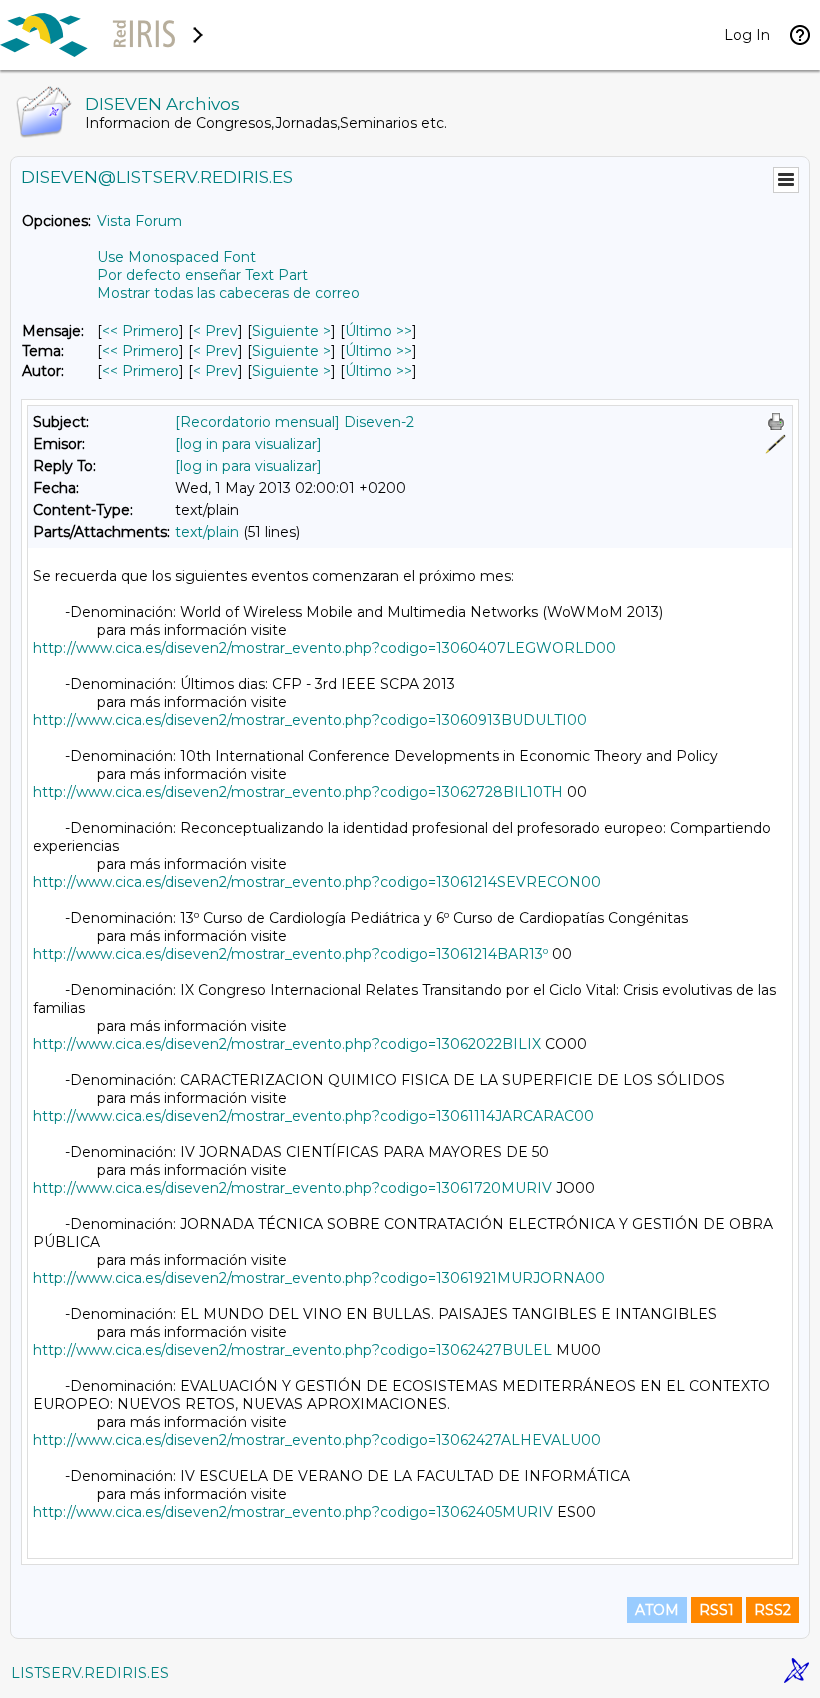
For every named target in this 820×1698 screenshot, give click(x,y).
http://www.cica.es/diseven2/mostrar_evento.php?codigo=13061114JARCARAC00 (313, 1116)
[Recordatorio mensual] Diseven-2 (294, 422)
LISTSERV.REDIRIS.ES (90, 1673)
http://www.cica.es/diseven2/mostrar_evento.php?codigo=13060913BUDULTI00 (310, 720)
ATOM (657, 1610)
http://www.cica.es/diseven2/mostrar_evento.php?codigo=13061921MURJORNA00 (319, 1278)
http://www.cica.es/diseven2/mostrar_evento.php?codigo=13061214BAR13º (290, 954)
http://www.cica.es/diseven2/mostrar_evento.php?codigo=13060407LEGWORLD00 (324, 648)
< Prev (215, 331)
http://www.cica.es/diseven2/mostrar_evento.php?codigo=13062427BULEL (292, 1350)
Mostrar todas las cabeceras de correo (228, 293)
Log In (747, 35)
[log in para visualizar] (248, 444)
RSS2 (772, 1610)
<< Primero (140, 331)
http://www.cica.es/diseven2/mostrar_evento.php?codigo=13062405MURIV (293, 1512)
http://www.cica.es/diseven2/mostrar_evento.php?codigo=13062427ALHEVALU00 (317, 1440)
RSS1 (716, 1610)
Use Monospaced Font (176, 257)
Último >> (378, 331)
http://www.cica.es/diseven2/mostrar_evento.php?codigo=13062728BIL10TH (298, 792)
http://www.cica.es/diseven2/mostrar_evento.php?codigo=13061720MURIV (292, 1188)
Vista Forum (139, 221)
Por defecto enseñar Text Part (202, 275)
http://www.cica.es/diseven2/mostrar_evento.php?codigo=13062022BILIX (287, 1044)
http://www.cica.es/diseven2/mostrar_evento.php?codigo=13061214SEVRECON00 (317, 882)
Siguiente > (291, 331)
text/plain (207, 532)
